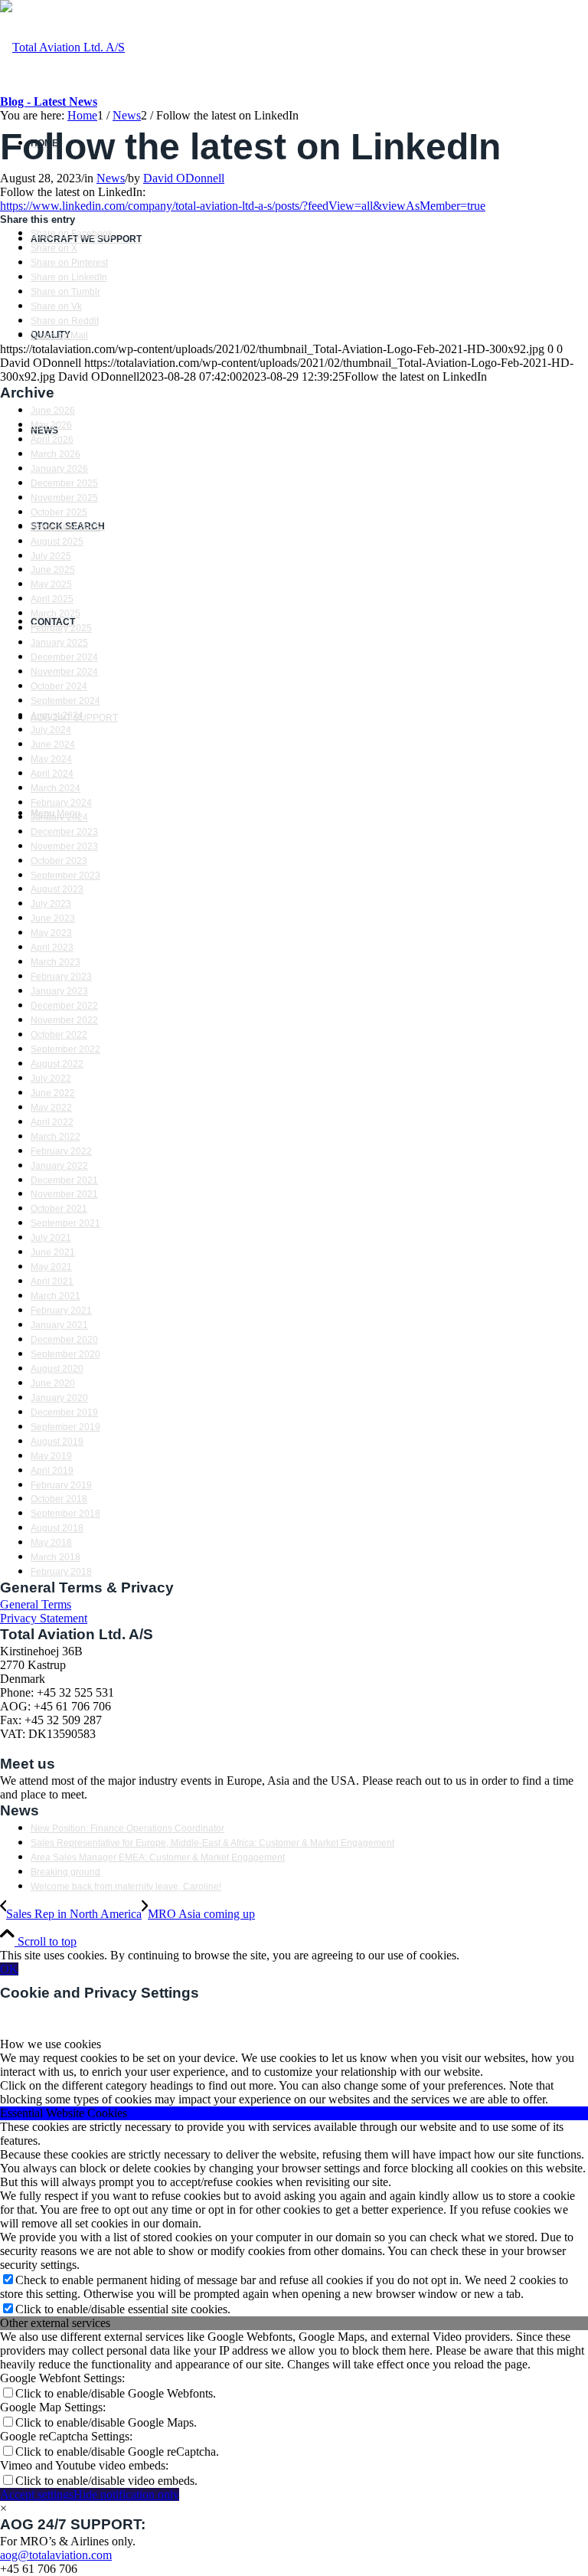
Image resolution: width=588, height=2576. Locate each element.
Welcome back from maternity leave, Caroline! (126, 1887)
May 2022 (51, 1108)
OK (9, 1969)
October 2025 (59, 512)
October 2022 (59, 1035)
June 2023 (53, 918)
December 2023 (64, 832)
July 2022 (51, 1079)
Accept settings (37, 2494)
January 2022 (59, 1166)
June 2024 (53, 745)
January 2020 (59, 1398)
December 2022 (64, 1006)
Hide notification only (126, 2494)
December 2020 (64, 1340)
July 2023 (51, 904)
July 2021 (51, 1238)
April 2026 (52, 440)
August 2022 (57, 1064)
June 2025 (53, 570)
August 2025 (57, 542)
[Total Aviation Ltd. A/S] (62, 47)
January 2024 (59, 817)
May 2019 (51, 1456)
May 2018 (51, 1543)
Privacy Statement (44, 1618)
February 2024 (61, 803)
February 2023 (61, 977)
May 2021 (51, 1267)
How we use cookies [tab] (51, 2044)
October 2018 (59, 1499)
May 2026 (51, 425)
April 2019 (52, 1471)
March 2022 (56, 1137)
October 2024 (59, 686)
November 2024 (64, 672)
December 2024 (64, 657)
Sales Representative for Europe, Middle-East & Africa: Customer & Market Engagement (212, 1843)
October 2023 (59, 861)
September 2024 (65, 701)
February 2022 (61, 1151)
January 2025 (59, 643)
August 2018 (57, 1528)
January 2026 (59, 469)
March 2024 (56, 788)
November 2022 (64, 1020)
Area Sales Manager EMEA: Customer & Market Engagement (158, 1858)
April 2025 (52, 599)
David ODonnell (184, 178)
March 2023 (56, 962)
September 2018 (65, 1514)
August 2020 (57, 1369)
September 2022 (65, 1049)
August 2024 (57, 715)
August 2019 (57, 1442)
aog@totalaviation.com (56, 2555)
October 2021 (59, 1209)
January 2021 (59, 1325)
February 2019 (61, 1485)
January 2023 (59, 991)
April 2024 (52, 774)
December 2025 (64, 483)
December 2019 (64, 1412)
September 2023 (65, 876)
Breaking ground (65, 1872)
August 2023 (57, 889)
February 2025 (61, 628)
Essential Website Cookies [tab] (64, 2113)
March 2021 (56, 1296)
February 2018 (61, 1572)
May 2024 (51, 759)
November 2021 (64, 1194)
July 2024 (51, 730)
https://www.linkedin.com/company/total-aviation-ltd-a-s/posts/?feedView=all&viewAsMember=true (243, 206)
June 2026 (53, 411)
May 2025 (51, 584)
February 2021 (61, 1311)
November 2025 (64, 498)
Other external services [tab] (55, 2323)
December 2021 (64, 1180)
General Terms (36, 1604)
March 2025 (56, 614)
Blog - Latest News (49, 101)
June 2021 (53, 1252)
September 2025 (65, 527)
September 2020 (65, 1354)
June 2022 (53, 1093)
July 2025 (51, 556)
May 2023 (51, 933)
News (111, 178)
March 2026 (56, 454)
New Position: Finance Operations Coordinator (127, 1828)
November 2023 (64, 846)
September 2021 (65, 1223)
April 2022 (52, 1122)
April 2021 (52, 1281)
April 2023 (52, 948)
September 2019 (65, 1427)
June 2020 (53, 1383)
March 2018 (56, 1557)
